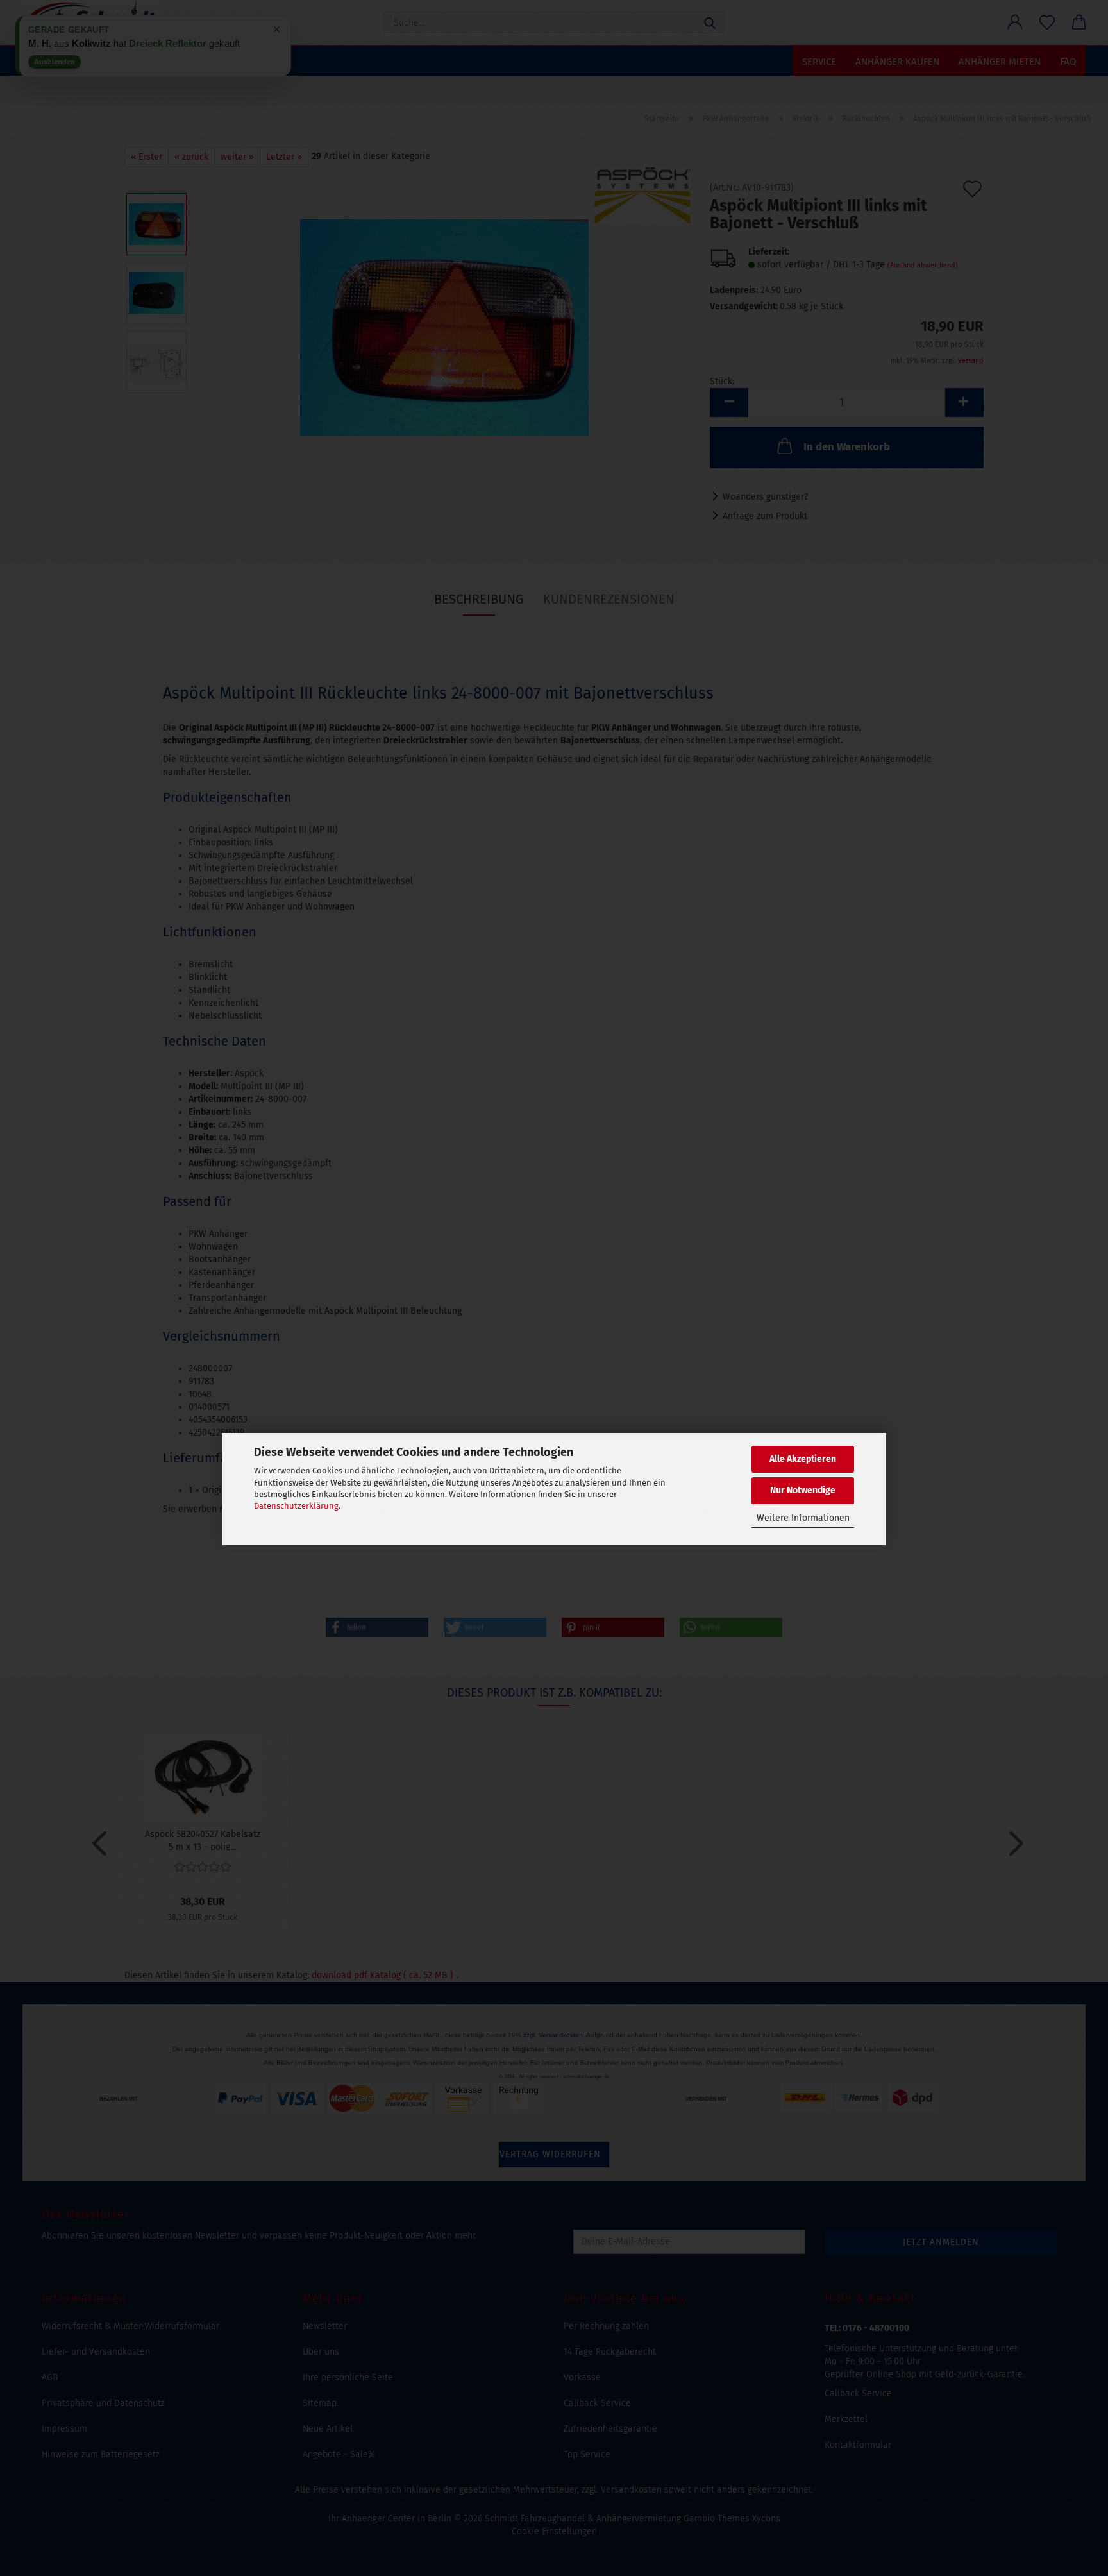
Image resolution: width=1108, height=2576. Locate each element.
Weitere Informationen (803, 1518)
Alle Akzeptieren (803, 1459)
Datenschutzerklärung (296, 1506)
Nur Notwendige (803, 1491)
